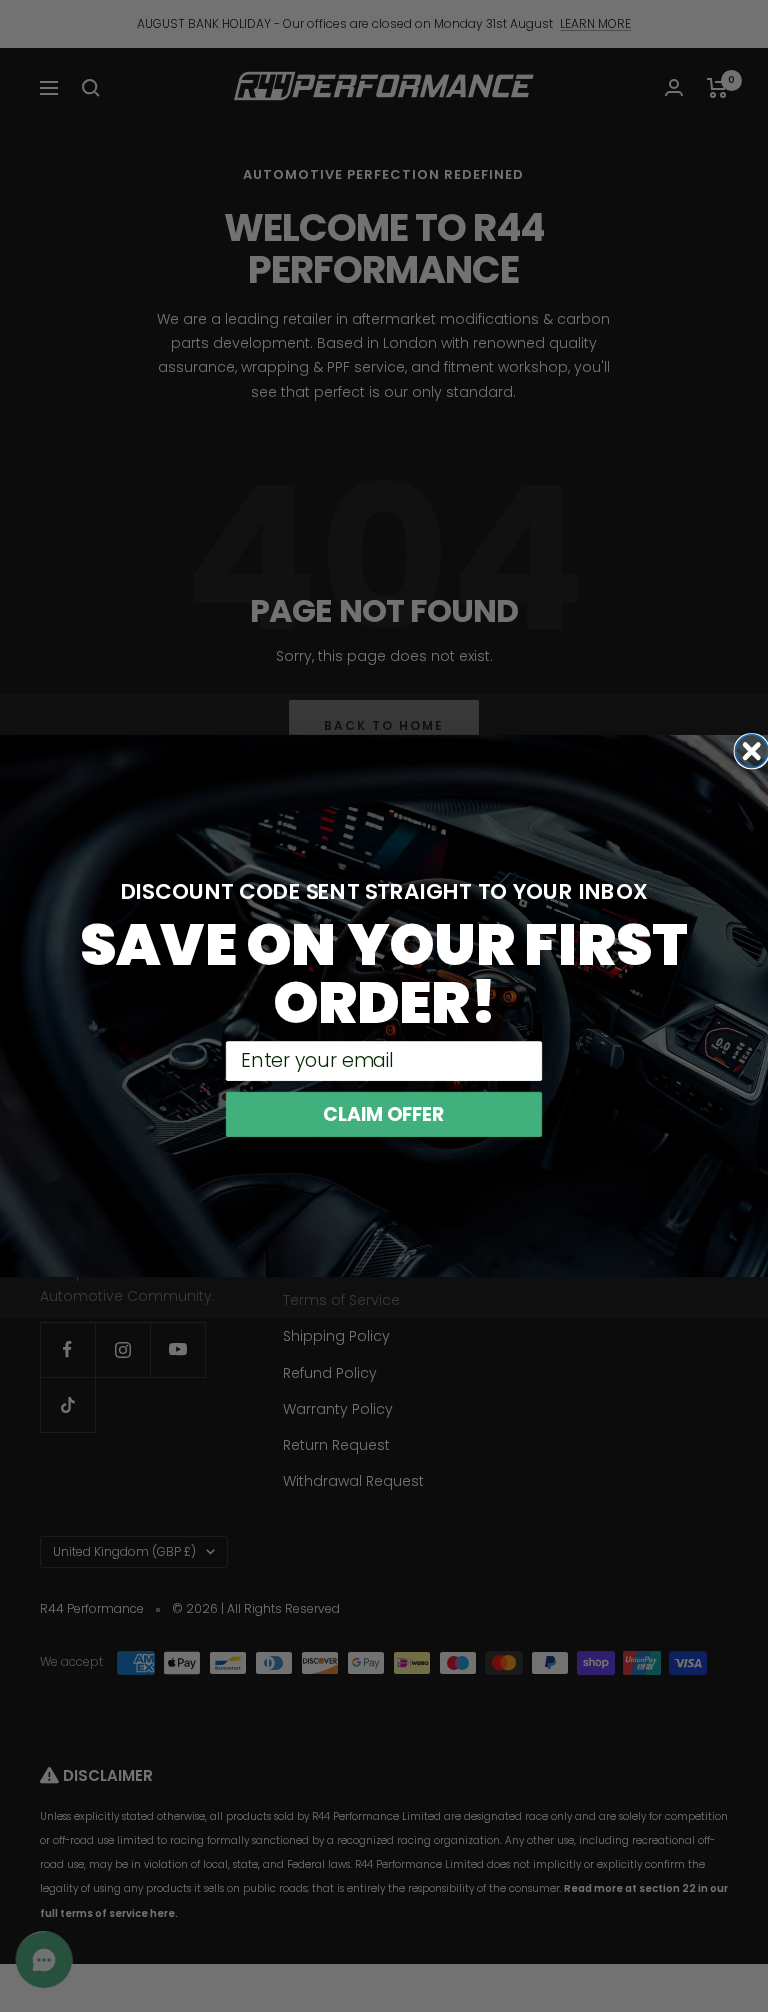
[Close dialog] (751, 751)
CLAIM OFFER (383, 1114)
